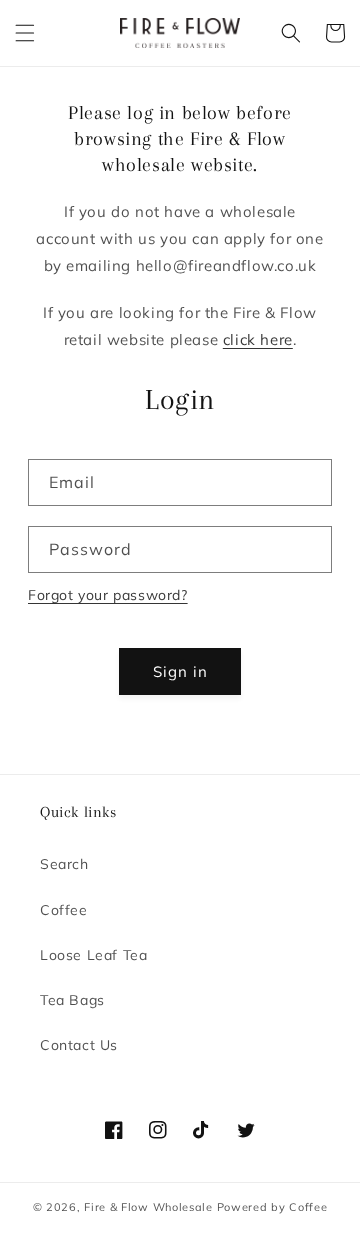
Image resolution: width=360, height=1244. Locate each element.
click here (258, 339)
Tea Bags (72, 1000)
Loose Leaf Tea (93, 955)
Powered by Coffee (272, 1207)
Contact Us (79, 1045)
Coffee (64, 910)
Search (64, 864)
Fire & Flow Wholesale (148, 1207)
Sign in (180, 671)
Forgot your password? (108, 595)
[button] (25, 33)
